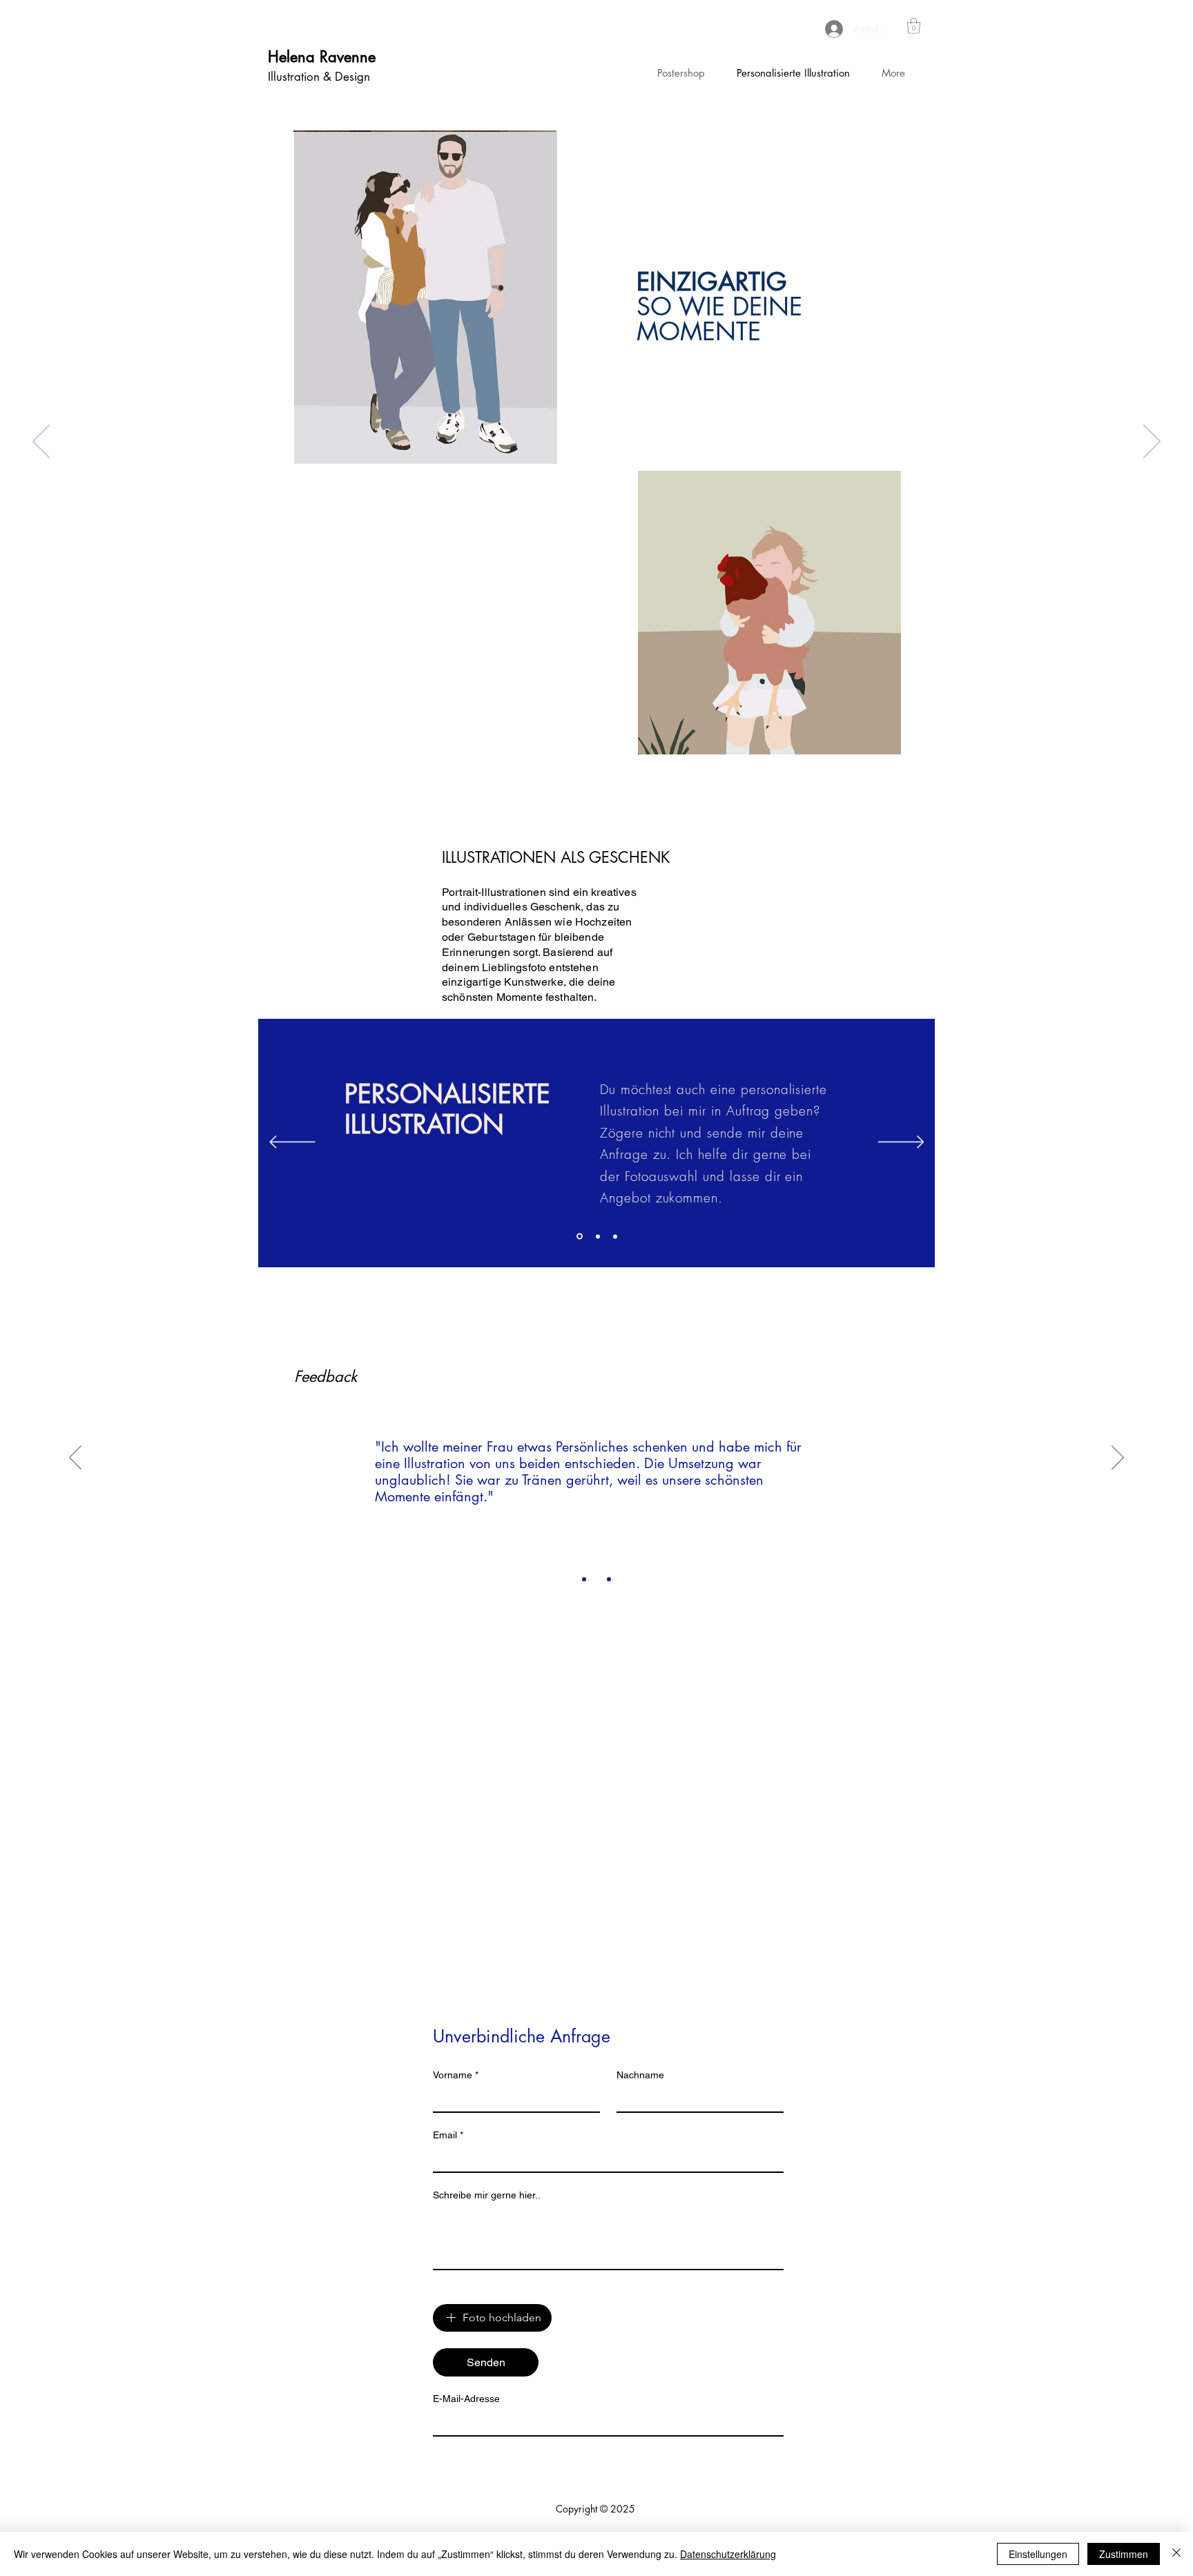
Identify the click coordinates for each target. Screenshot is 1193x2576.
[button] (914, 26)
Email (448, 2135)
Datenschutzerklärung (728, 2554)
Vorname (456, 2075)
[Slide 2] (597, 1237)
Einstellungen (1038, 2554)
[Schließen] (1176, 2554)
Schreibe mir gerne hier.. (487, 2195)
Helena (294, 57)
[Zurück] (41, 442)
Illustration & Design (319, 77)
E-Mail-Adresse (466, 2399)
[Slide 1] (579, 1236)
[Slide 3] (615, 1236)
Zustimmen (1124, 2554)
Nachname (640, 2075)
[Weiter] (1152, 442)
